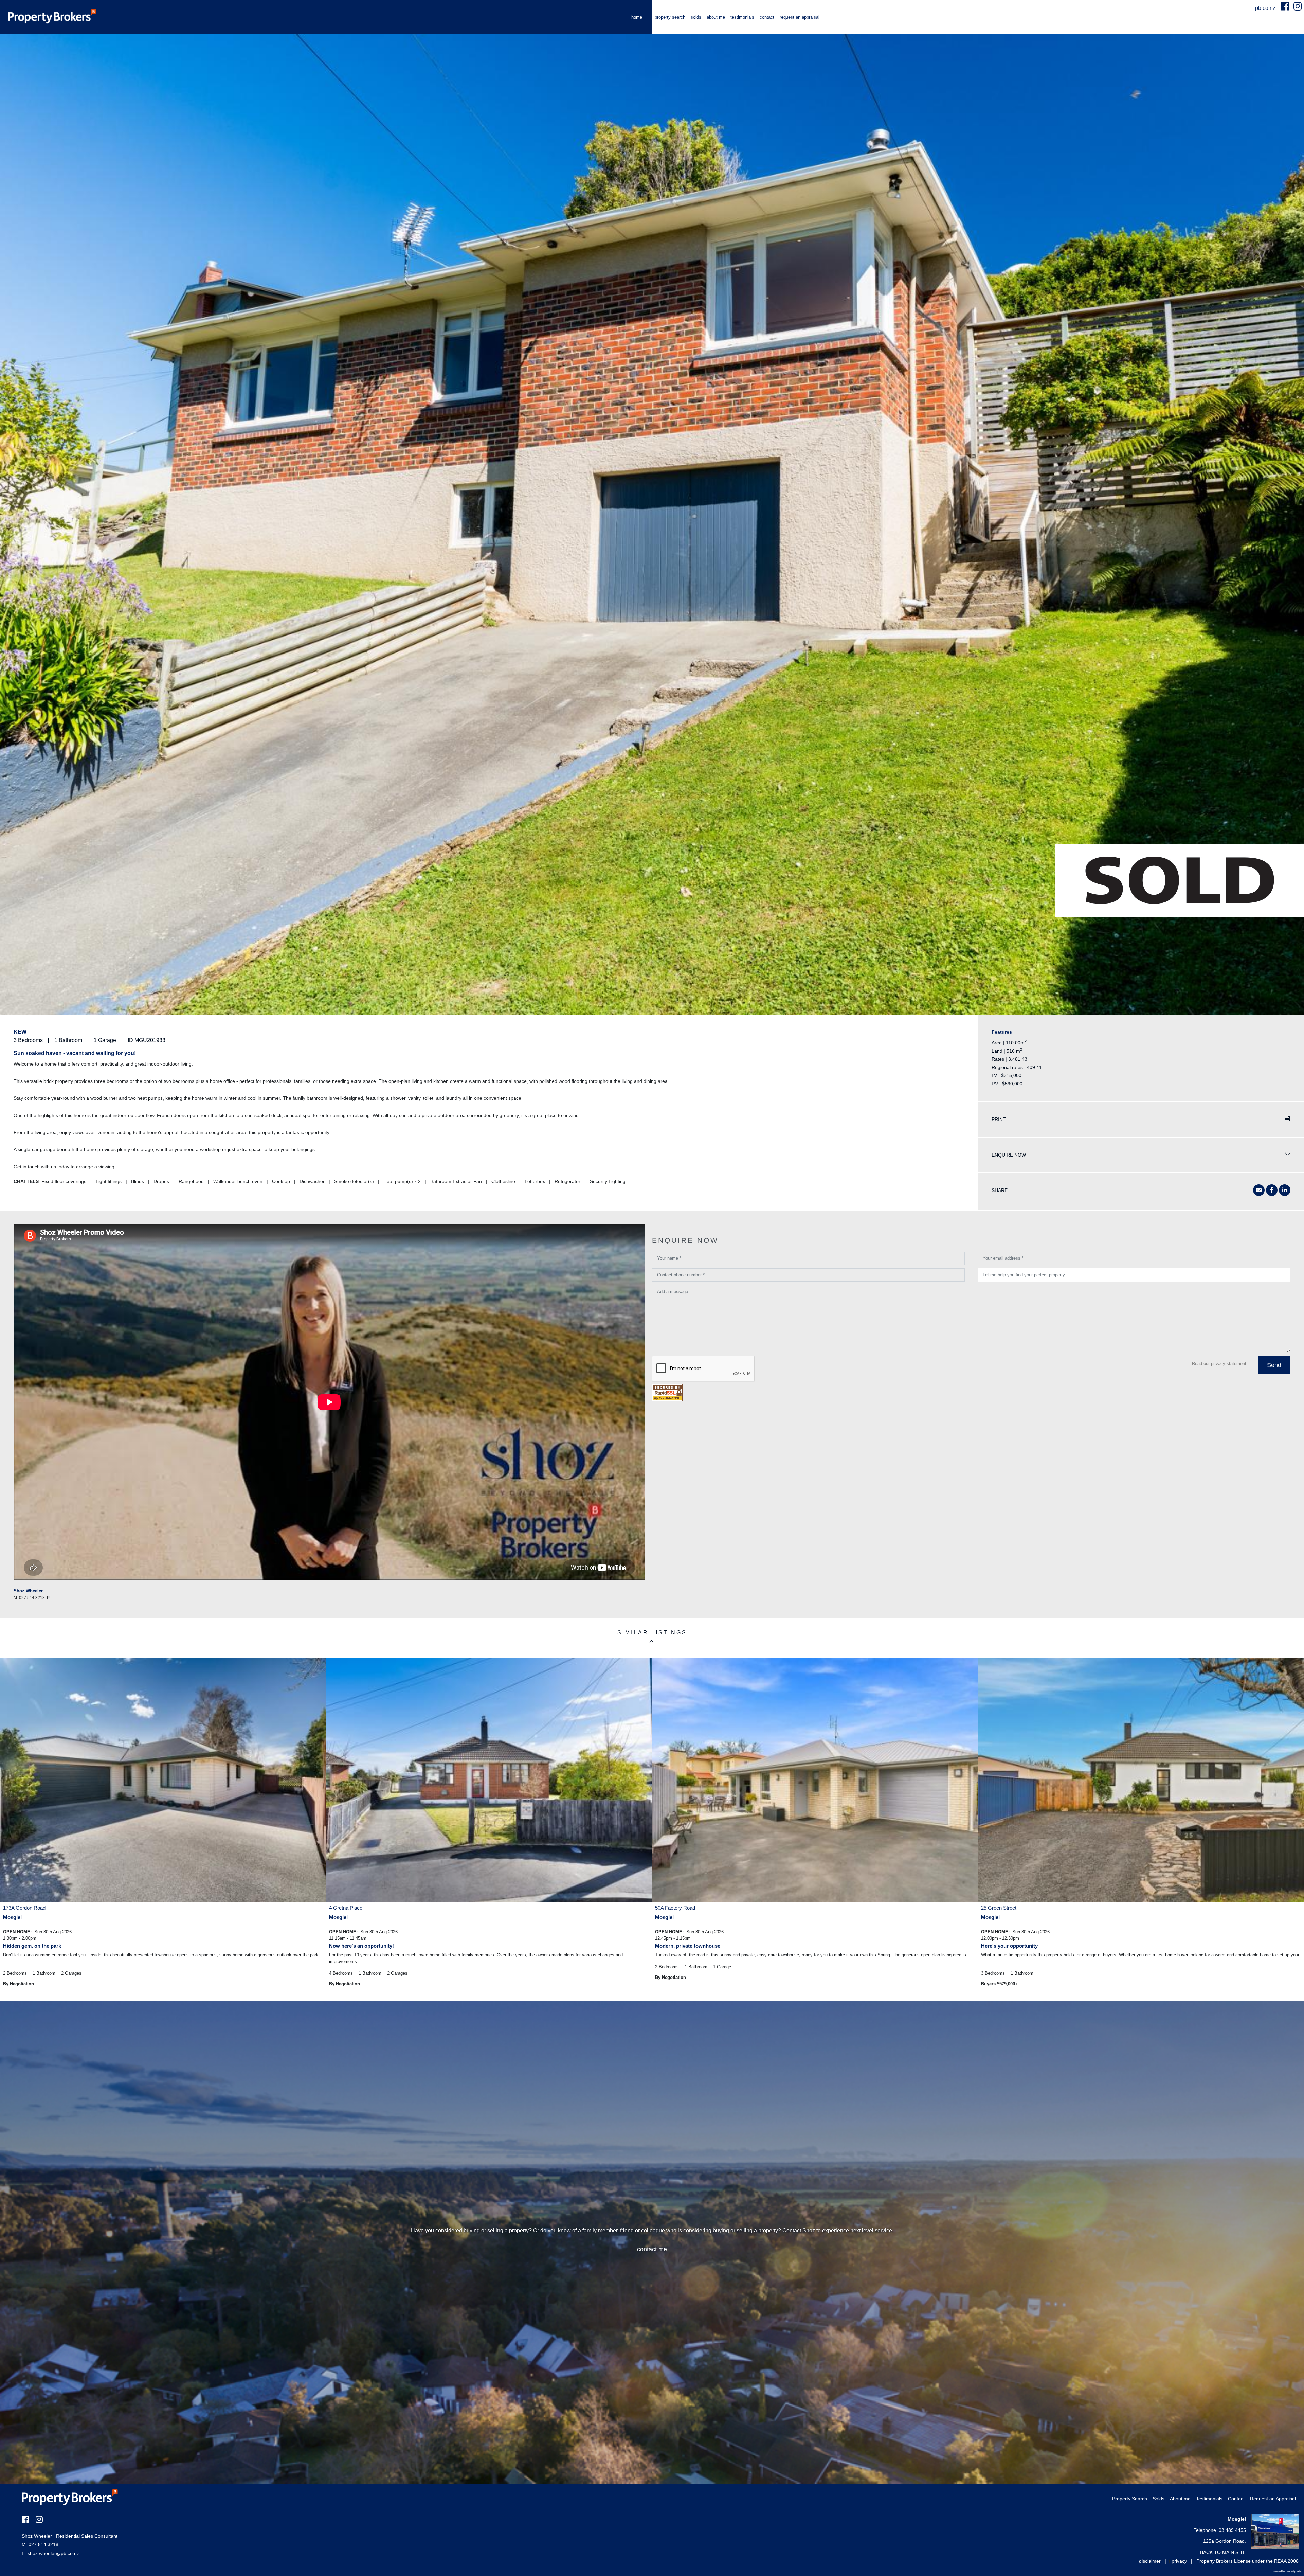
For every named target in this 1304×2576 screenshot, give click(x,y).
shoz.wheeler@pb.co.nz (53, 2553)
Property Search (670, 17)
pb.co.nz (1266, 8)
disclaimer (1150, 2561)
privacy (1179, 2561)
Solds (696, 17)
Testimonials (742, 17)
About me (716, 17)
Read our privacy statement (1219, 1364)
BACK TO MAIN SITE (1223, 2552)
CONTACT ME (652, 2249)
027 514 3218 (40, 2544)
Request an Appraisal (800, 17)
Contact (767, 17)
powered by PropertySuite (1287, 2571)
